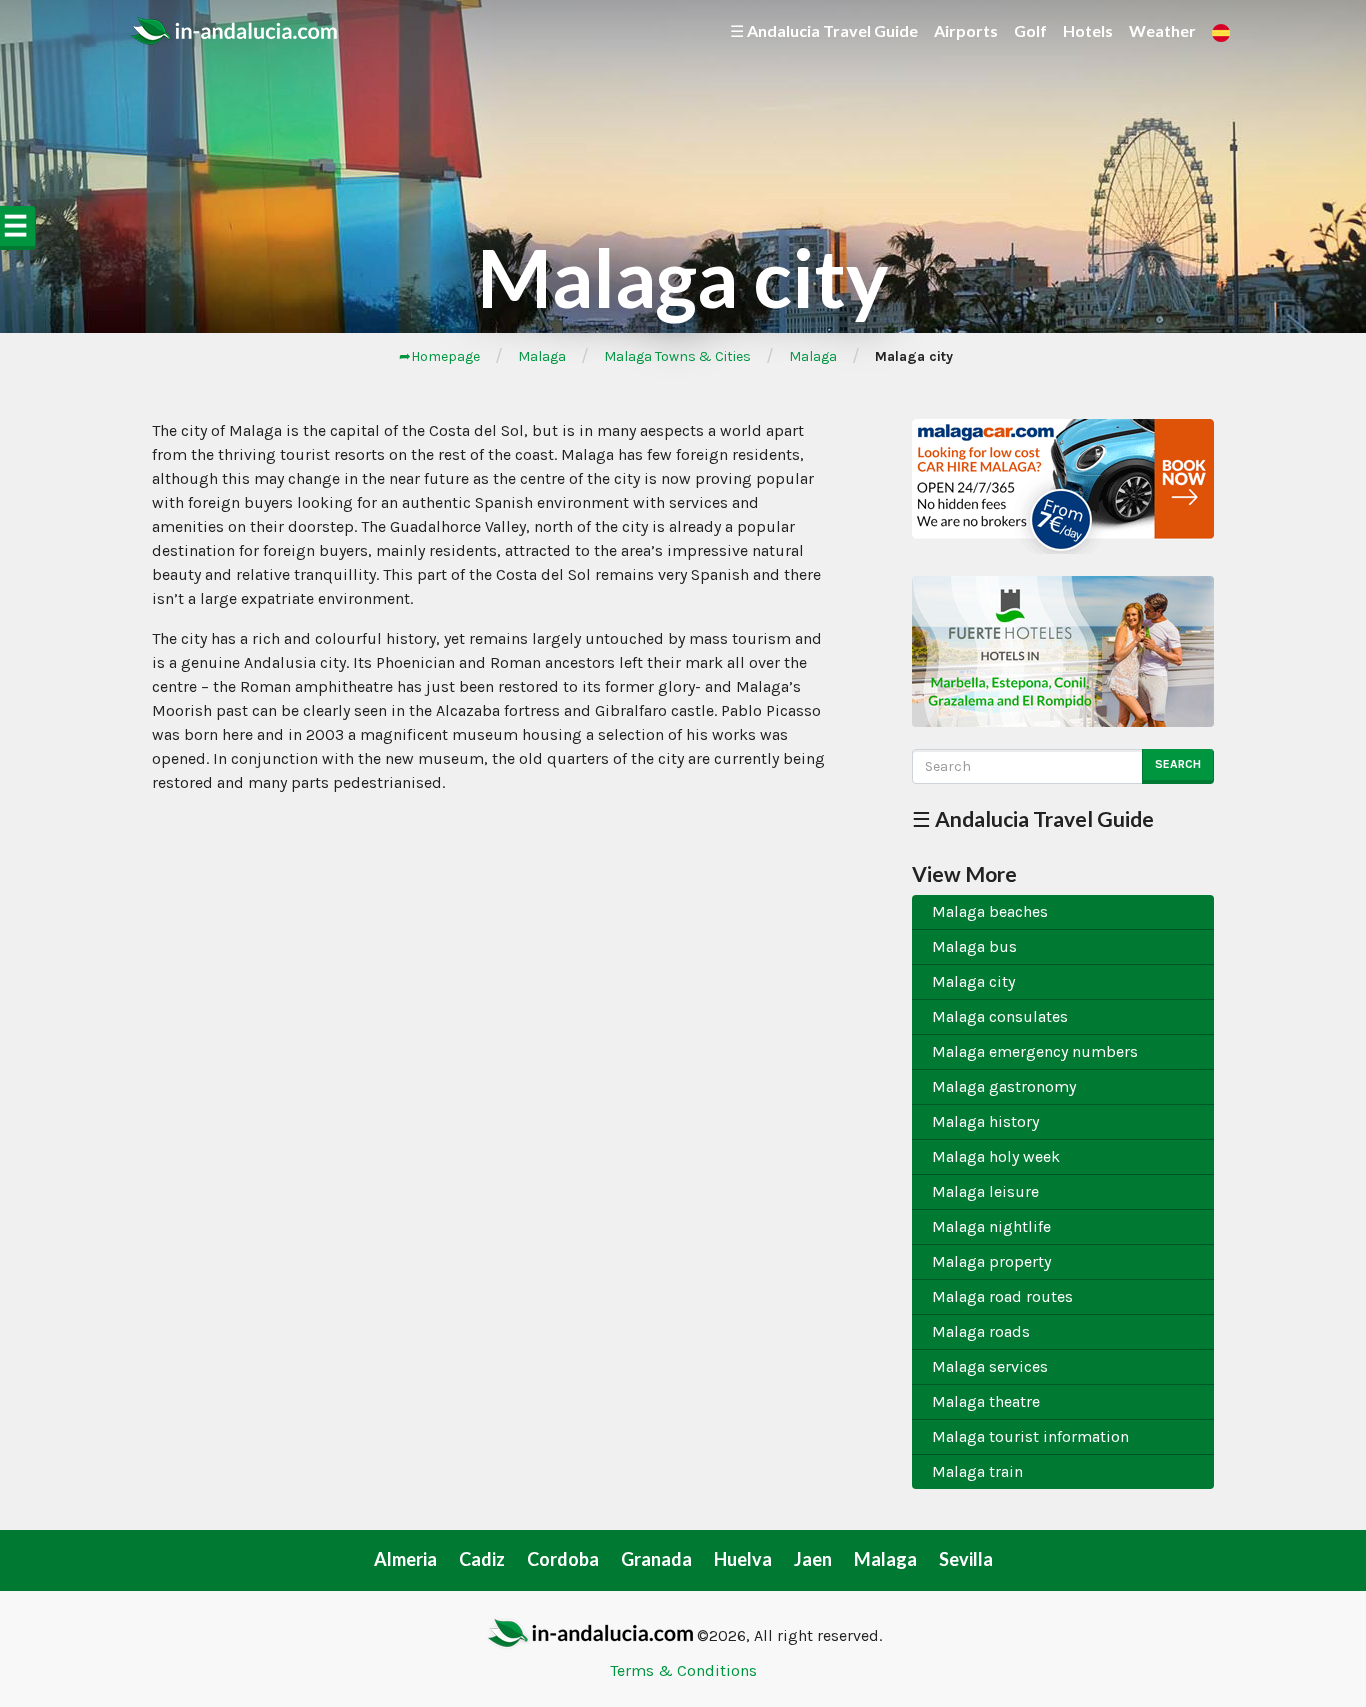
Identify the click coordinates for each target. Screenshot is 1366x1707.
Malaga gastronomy (1004, 1086)
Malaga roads (981, 1331)
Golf (1030, 30)
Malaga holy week (996, 1156)
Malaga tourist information (1030, 1436)
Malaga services (990, 1366)
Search (1178, 764)
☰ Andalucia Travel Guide (824, 30)
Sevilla (966, 1559)
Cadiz (482, 1559)
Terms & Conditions (683, 1670)
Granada (656, 1559)
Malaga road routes (1002, 1296)
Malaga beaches (990, 911)
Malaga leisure (985, 1191)
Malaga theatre (986, 1401)
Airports (966, 30)
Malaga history (985, 1121)
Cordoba (563, 1559)
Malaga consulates (1000, 1016)
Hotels (1088, 30)
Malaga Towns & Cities (677, 356)
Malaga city (973, 981)
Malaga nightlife (991, 1226)
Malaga (542, 356)
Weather (1162, 30)
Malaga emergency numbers (1035, 1051)
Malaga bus (974, 946)
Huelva (743, 1559)
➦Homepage (439, 356)
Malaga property (991, 1261)
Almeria (405, 1559)
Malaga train (977, 1471)
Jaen (813, 1559)
